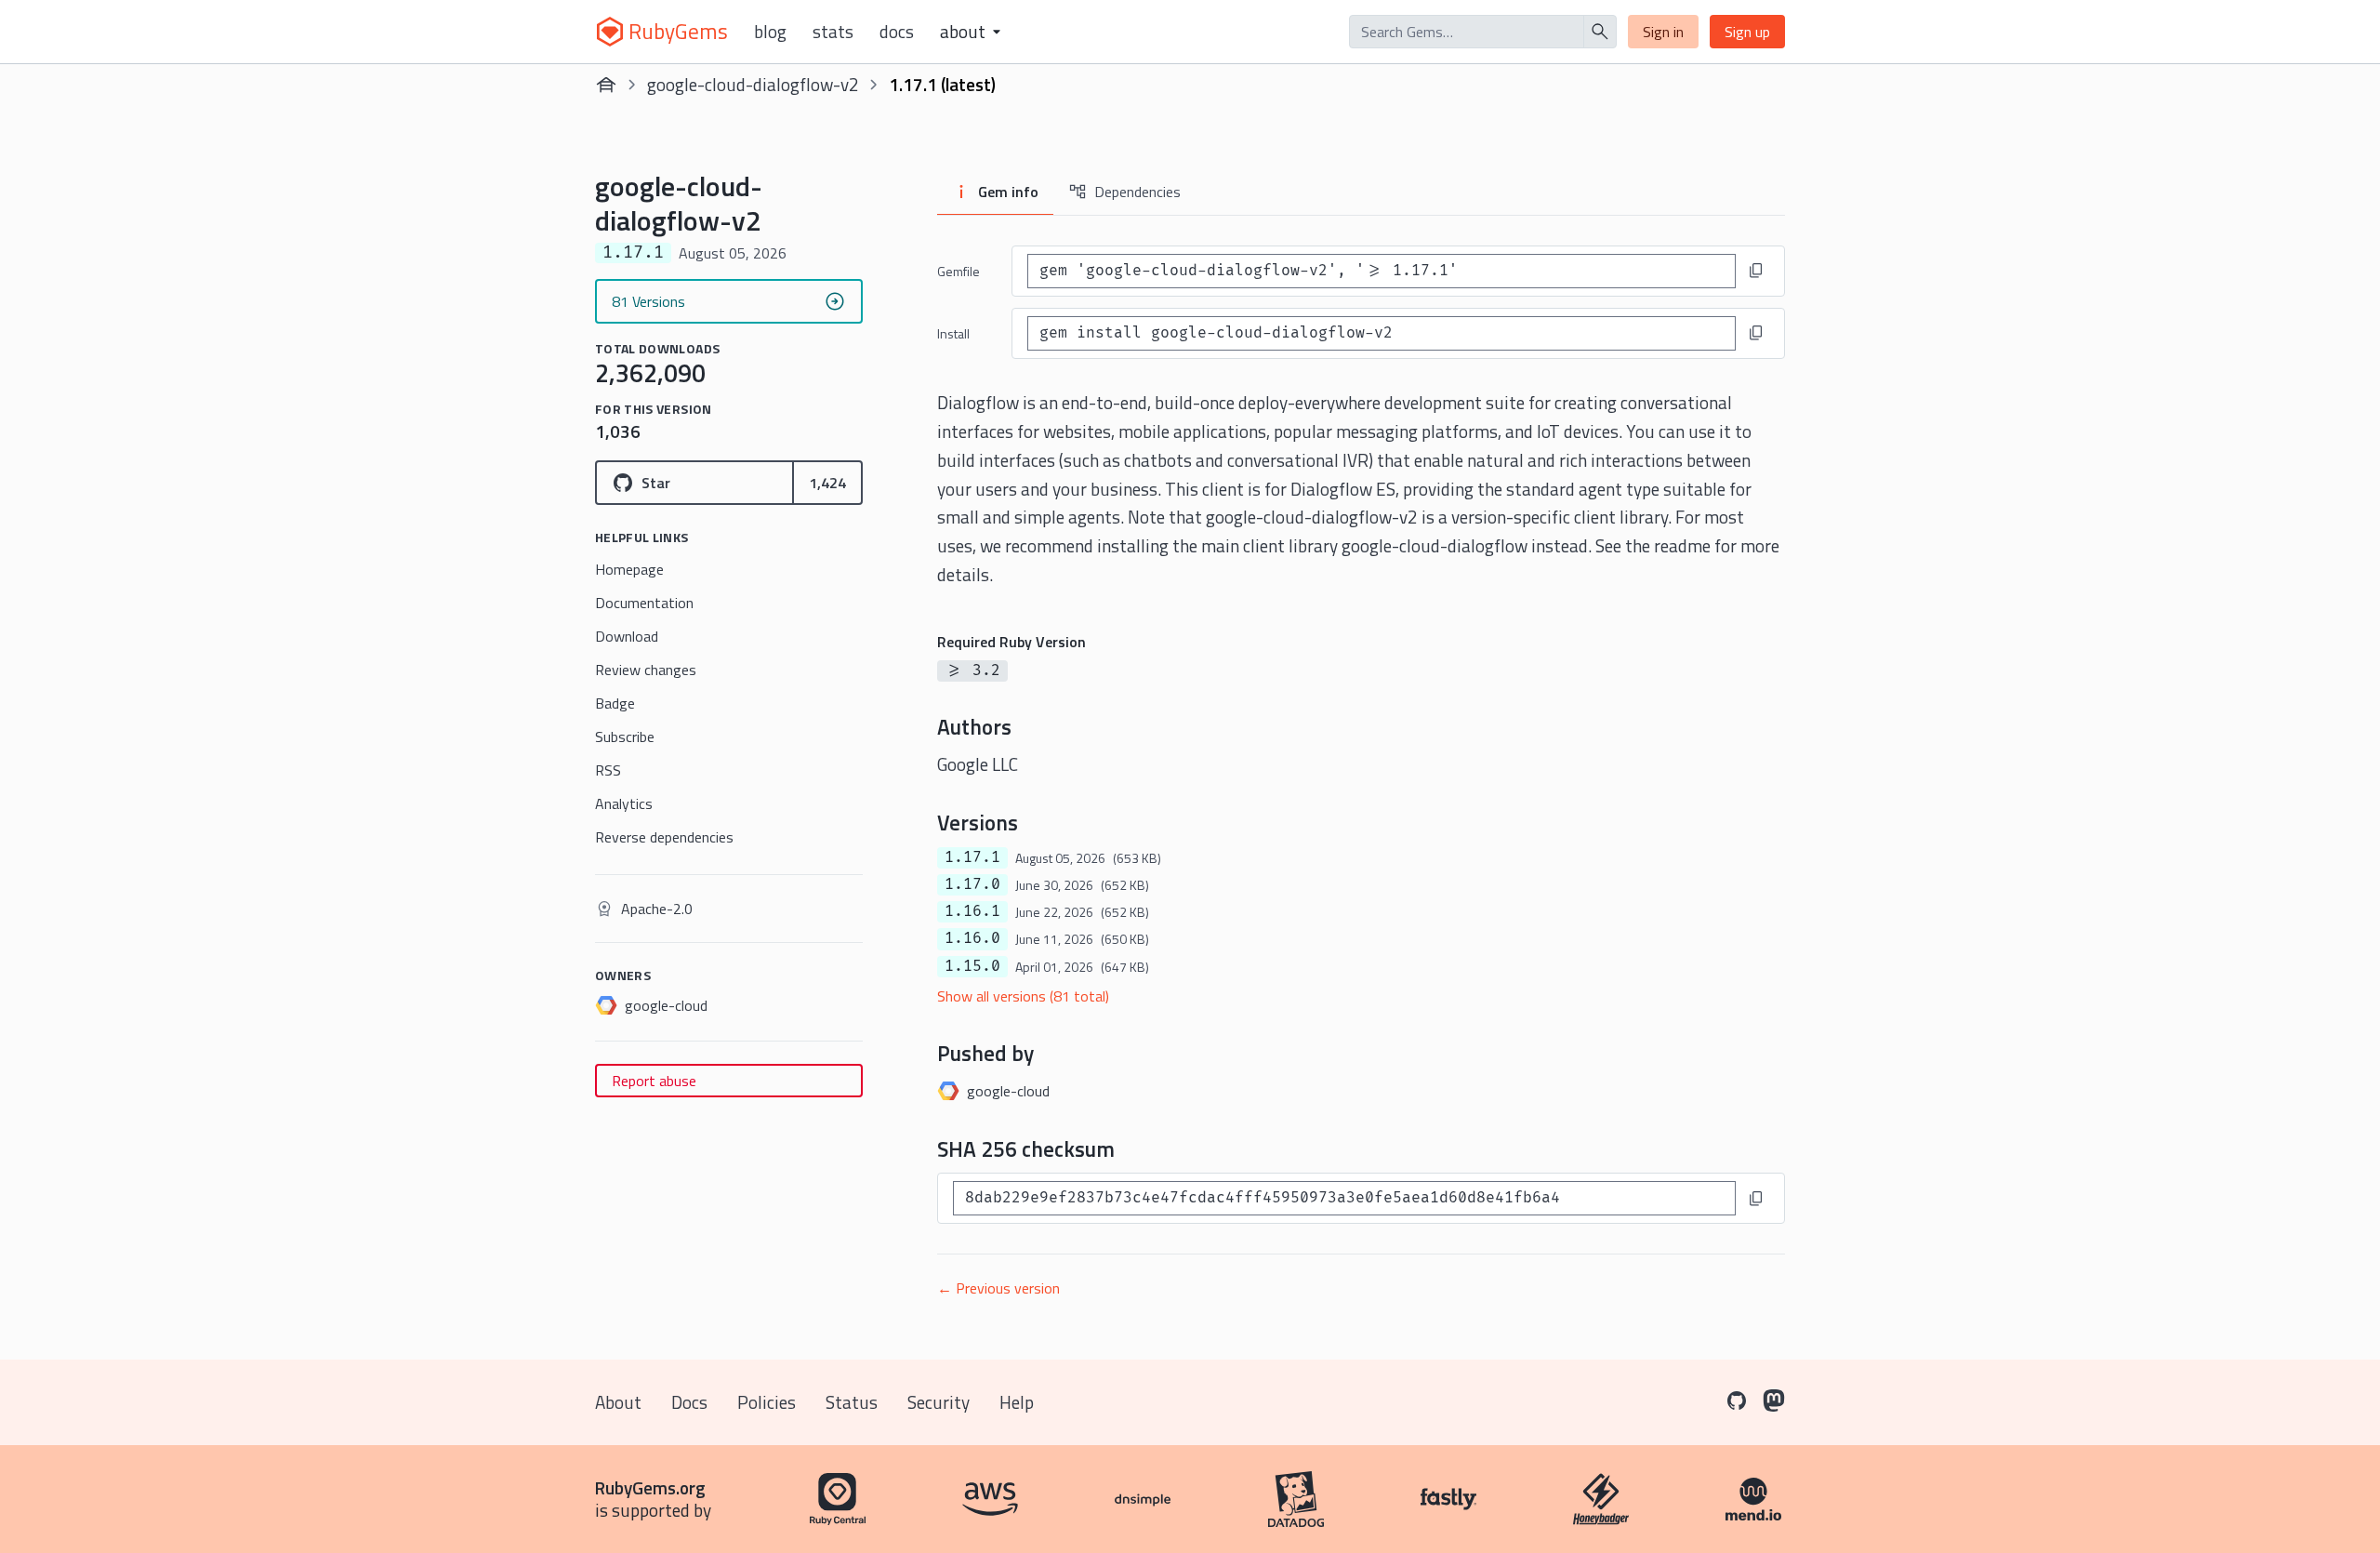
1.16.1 (972, 911)
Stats (833, 32)
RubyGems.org (650, 1487)
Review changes (646, 670)
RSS (608, 770)
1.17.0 (972, 884)
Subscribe (625, 737)
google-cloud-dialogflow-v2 (753, 84)
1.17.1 (972, 857)
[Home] (606, 85)
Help (1017, 1402)
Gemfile (959, 271)
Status (852, 1402)
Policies (767, 1402)
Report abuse (654, 1081)
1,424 (827, 483)
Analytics (624, 803)
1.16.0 (972, 938)
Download (627, 636)
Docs (897, 32)
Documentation (644, 603)
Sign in (1663, 32)
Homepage (629, 569)
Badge (615, 703)
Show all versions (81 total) (1023, 996)
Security (939, 1402)
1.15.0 (972, 966)
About (618, 1402)
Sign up (1747, 32)
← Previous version (998, 1288)
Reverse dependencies (664, 837)
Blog (770, 32)
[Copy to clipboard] (1756, 271)
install (953, 333)
